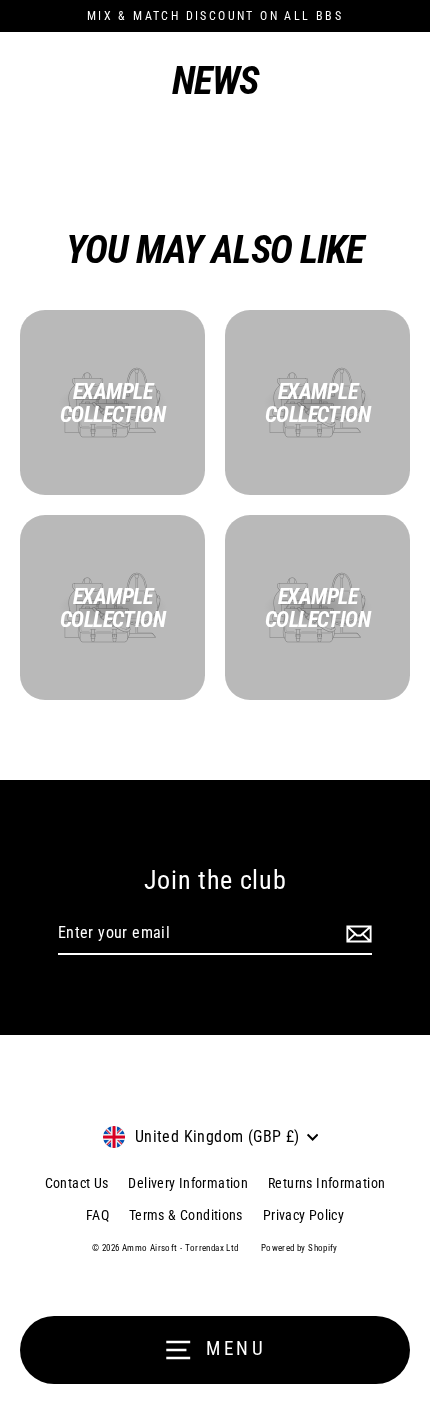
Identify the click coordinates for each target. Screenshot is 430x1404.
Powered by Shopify (299, 1248)
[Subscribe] (356, 934)
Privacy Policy (303, 1215)
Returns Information (326, 1183)
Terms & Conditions (186, 1215)
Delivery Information (188, 1183)
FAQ (97, 1215)
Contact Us (77, 1183)
